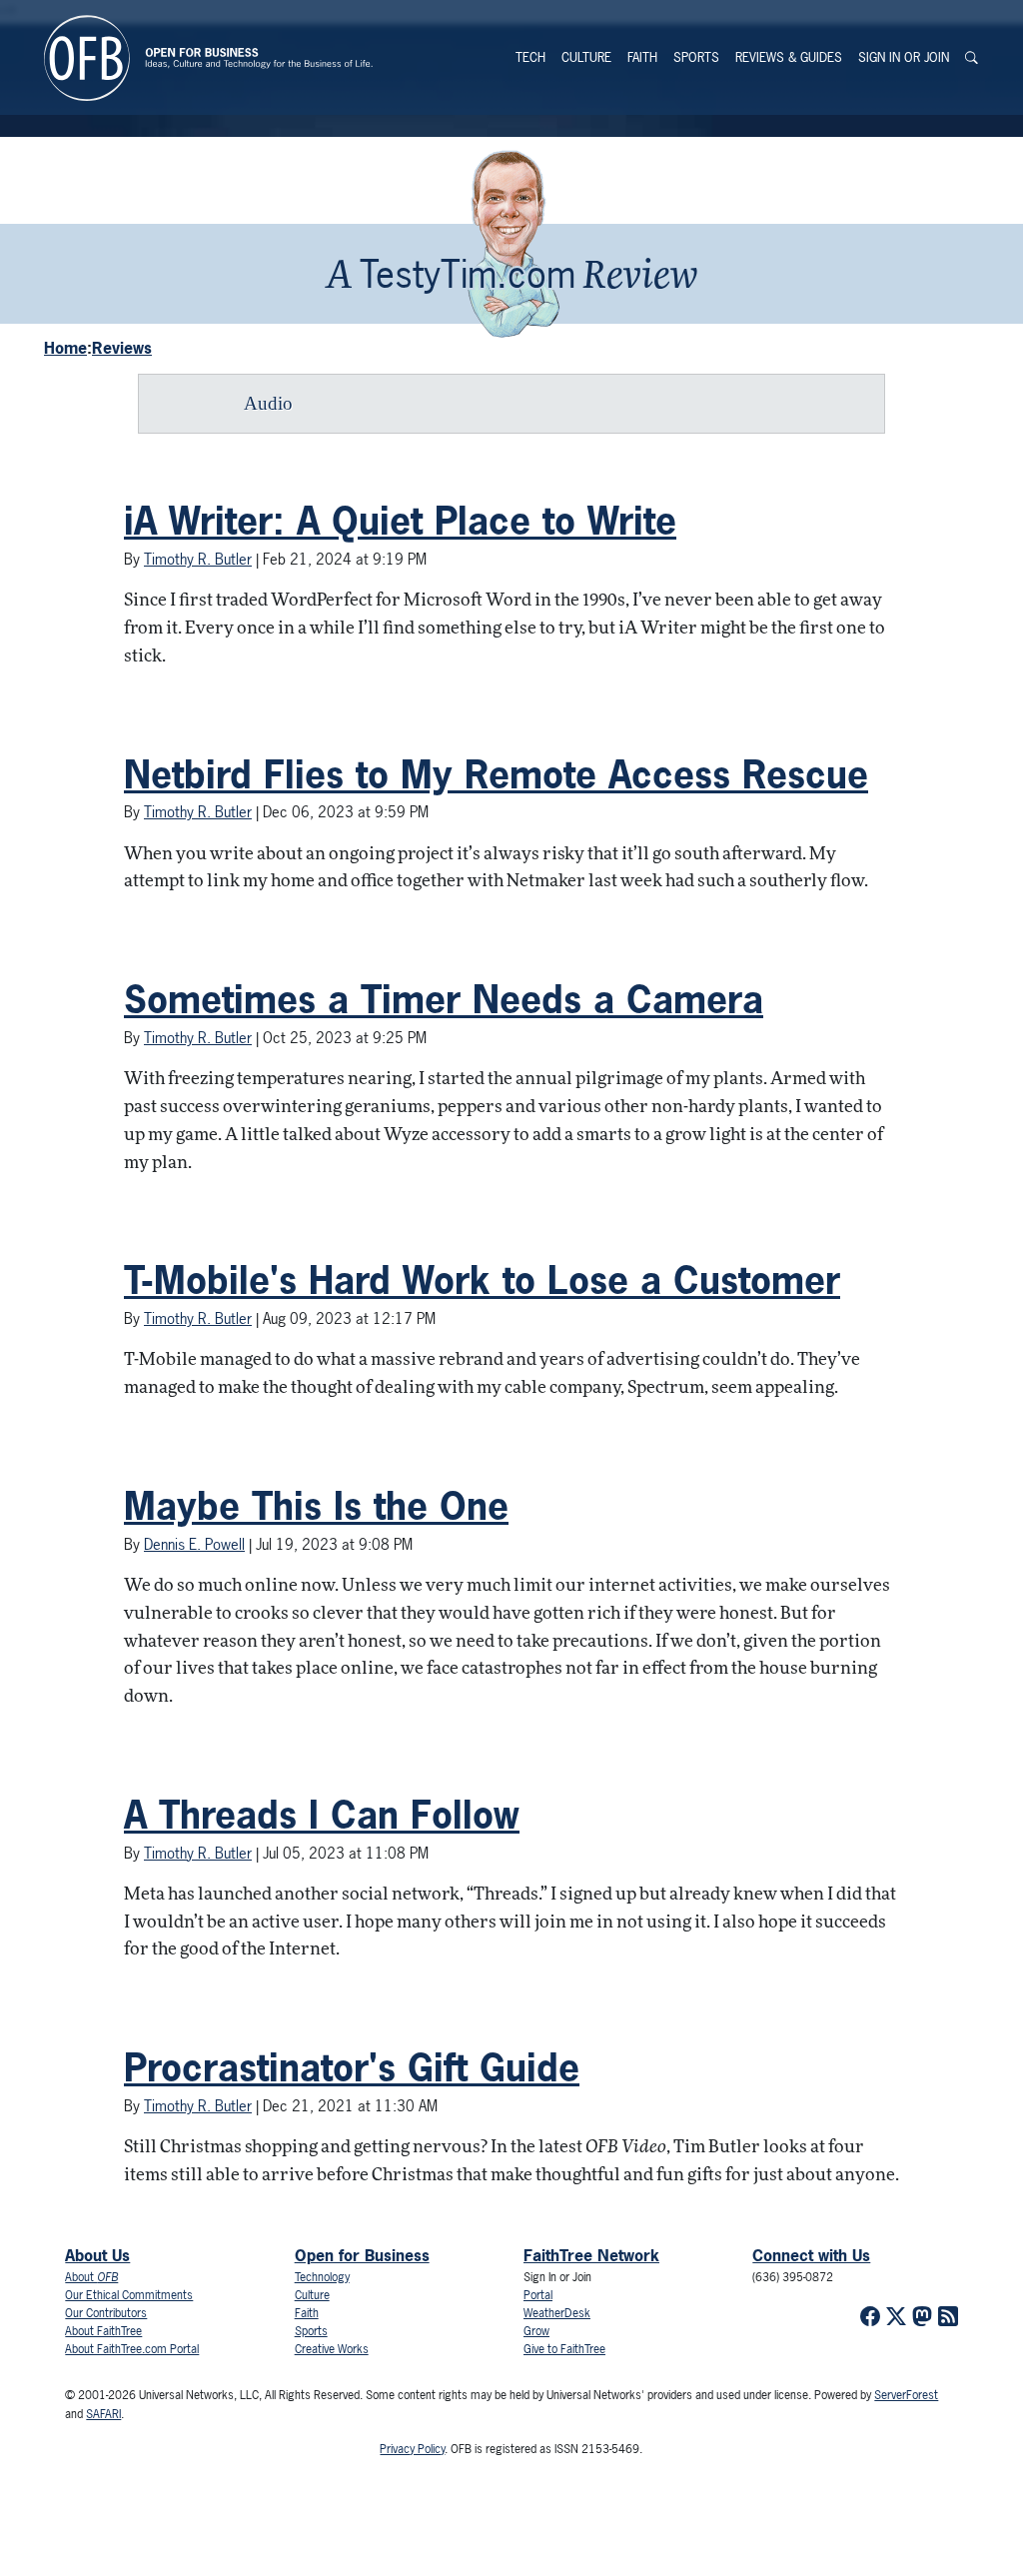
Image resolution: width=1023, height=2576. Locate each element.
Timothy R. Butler (198, 559)
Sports (696, 57)
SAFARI (103, 2414)
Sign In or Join (904, 57)
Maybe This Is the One (316, 1506)
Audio (268, 403)
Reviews (122, 348)
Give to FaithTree (564, 2349)
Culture (586, 57)
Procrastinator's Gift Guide (352, 2067)
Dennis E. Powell (194, 1544)
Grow (536, 2331)
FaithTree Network (591, 2255)
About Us (97, 2255)
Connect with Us (811, 2255)
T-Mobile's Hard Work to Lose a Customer (482, 1280)
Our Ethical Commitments (129, 2295)
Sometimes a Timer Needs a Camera (444, 999)
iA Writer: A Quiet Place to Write (400, 521)
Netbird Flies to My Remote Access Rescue (496, 774)
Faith (642, 57)
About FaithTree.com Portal (132, 2349)
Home (65, 348)
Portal (538, 2295)
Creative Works (332, 2349)
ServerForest (906, 2395)
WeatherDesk (557, 2313)
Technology (322, 2277)
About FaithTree (103, 2331)
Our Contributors (106, 2313)
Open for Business (362, 2255)
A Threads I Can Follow (322, 1815)
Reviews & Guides (789, 57)
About (91, 2277)
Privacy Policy (412, 2449)
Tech (530, 57)
